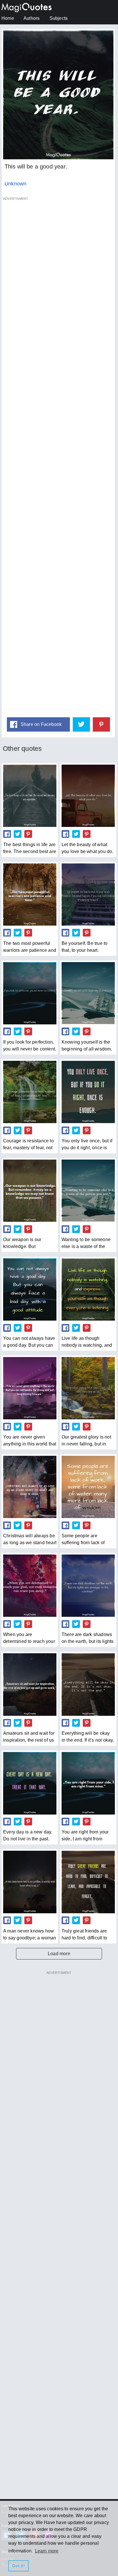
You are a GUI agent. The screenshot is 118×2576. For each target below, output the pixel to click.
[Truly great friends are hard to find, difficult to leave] (88, 1882)
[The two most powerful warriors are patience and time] (30, 894)
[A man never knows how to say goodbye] (30, 1882)
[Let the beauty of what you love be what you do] (88, 796)
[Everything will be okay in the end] (88, 1684)
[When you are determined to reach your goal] (30, 1586)
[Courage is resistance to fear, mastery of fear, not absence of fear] (30, 1092)
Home (8, 18)
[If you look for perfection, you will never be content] (30, 993)
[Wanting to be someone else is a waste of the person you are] (88, 1191)
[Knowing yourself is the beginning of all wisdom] (88, 993)
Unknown (15, 184)
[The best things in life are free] (30, 796)
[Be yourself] (88, 894)
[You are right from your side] (88, 1783)
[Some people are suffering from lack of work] (88, 1487)
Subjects (59, 18)
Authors (32, 18)
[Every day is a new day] (30, 1783)
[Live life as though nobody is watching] (88, 1289)
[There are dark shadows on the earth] (88, 1586)
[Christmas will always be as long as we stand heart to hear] (30, 1487)
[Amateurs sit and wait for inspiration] (30, 1684)
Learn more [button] (47, 2551)
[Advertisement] (58, 457)
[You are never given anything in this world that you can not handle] (30, 1388)
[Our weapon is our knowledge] (30, 1191)
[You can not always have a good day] (30, 1289)
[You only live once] (88, 1092)
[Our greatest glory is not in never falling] (88, 1388)
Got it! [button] (18, 2566)
